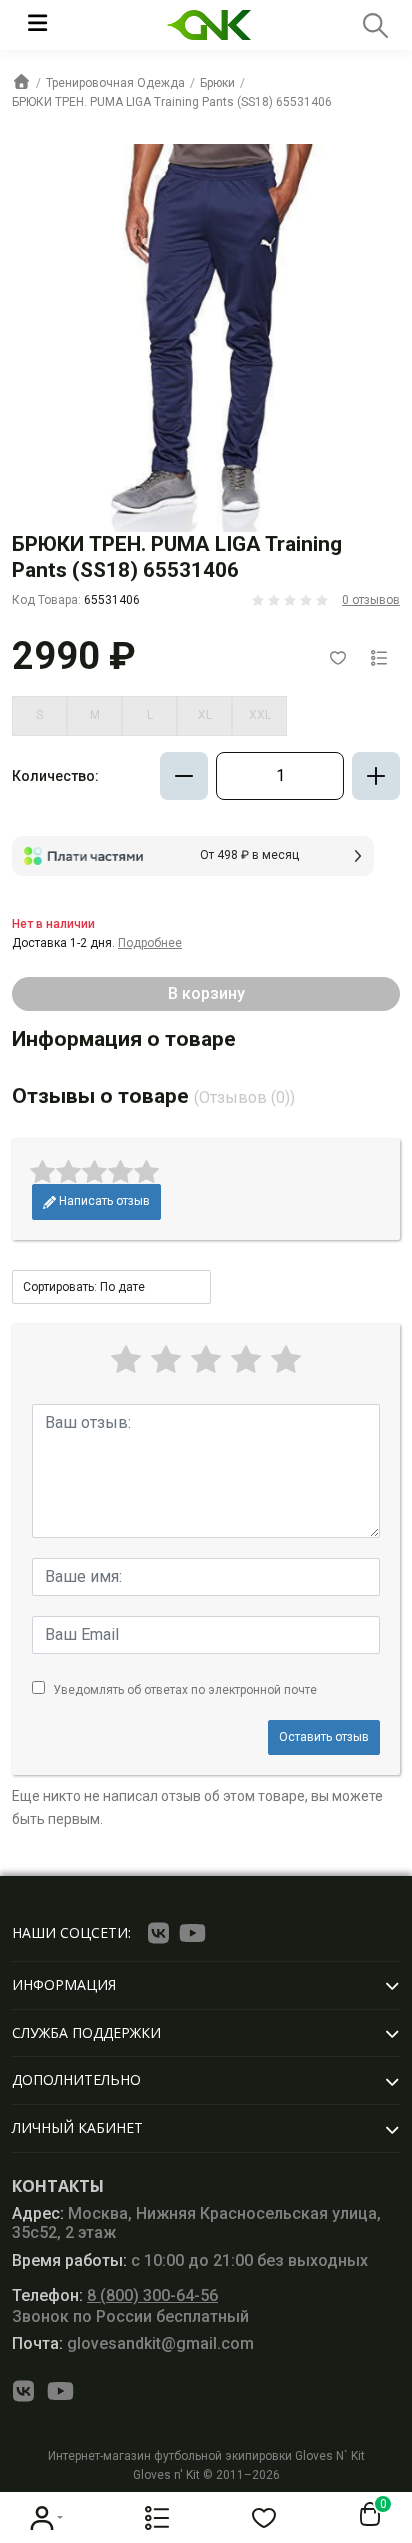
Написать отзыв (103, 1201)
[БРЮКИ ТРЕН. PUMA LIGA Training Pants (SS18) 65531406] (206, 338)
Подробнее (150, 943)
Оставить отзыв (324, 1737)
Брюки (217, 83)
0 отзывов (371, 600)
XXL (260, 715)
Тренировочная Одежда (115, 83)
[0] (366, 2515)
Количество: (55, 776)
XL (205, 715)
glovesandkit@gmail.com (133, 2343)
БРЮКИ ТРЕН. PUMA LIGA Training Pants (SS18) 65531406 (172, 102)
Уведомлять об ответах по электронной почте (185, 1690)
